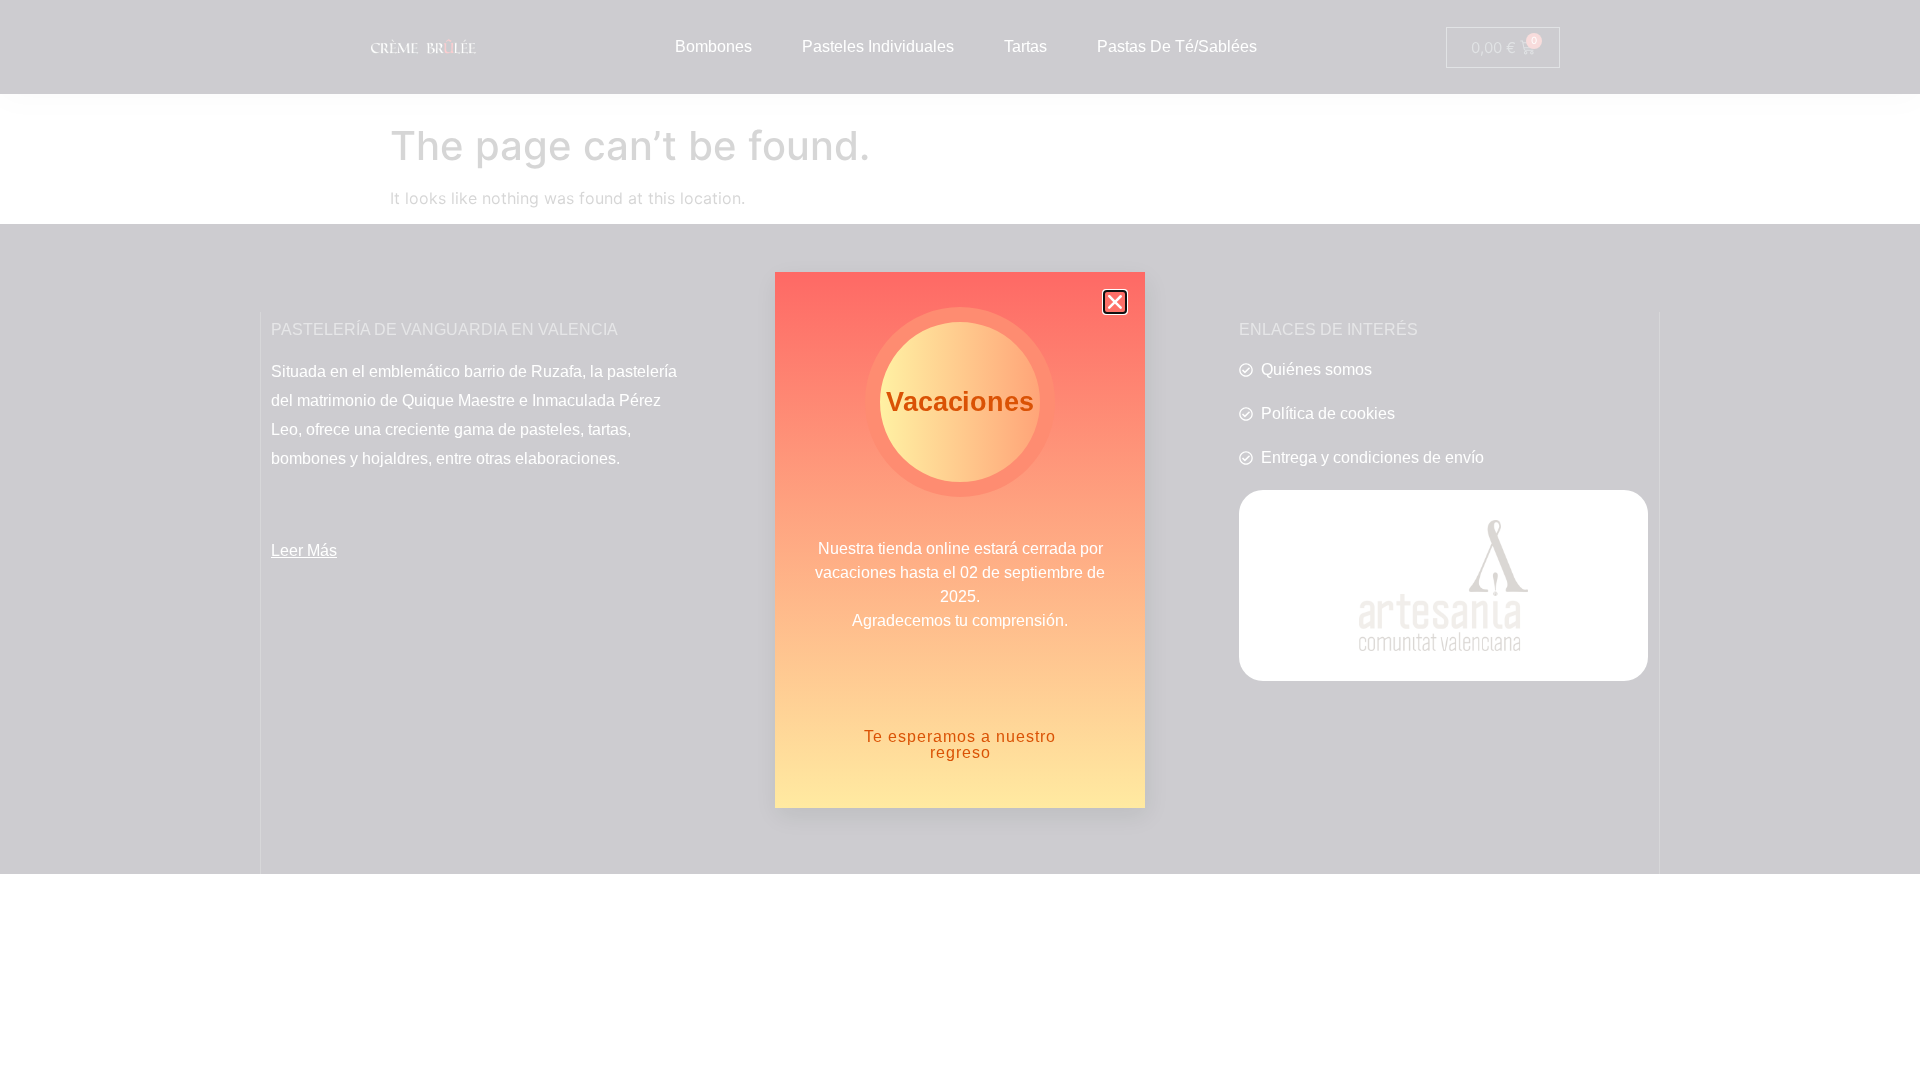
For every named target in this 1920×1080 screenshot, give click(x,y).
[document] (960, 540)
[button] (1115, 302)
